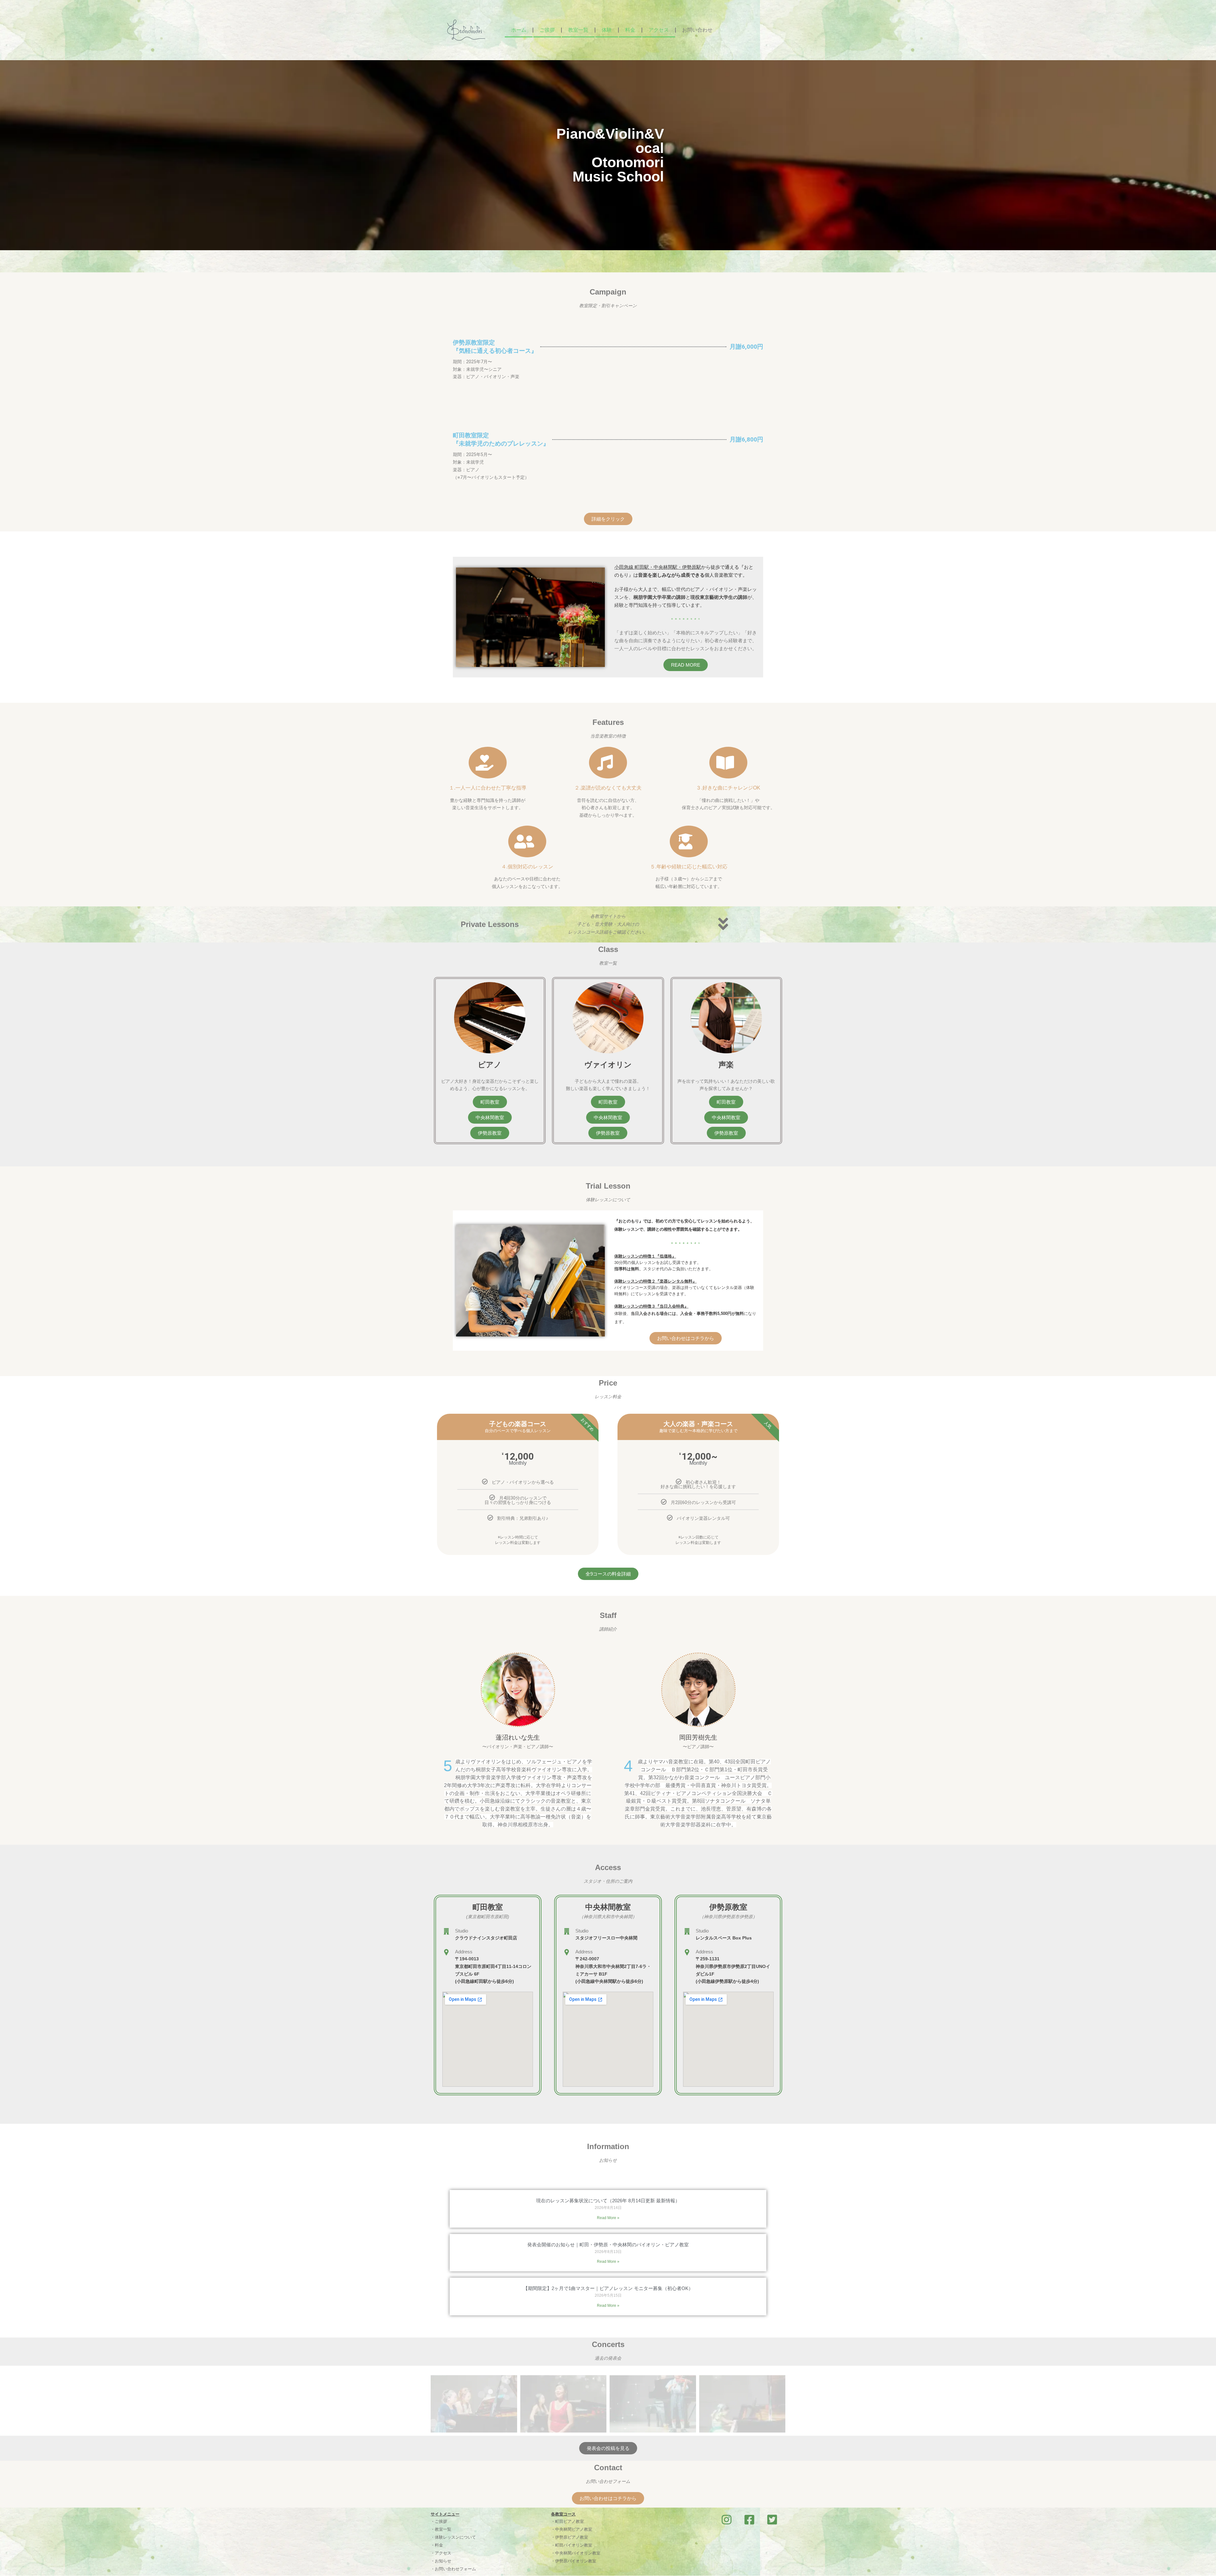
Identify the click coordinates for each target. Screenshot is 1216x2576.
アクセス (659, 30)
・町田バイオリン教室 (572, 2545)
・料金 (437, 2545)
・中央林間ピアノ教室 (572, 2529)
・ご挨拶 (439, 2521)
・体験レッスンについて (453, 2537)
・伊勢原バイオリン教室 (574, 2561)
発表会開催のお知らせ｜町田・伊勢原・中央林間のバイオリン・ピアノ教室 (608, 2245)
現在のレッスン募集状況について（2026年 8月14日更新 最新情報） (608, 2201)
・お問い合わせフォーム (453, 2569)
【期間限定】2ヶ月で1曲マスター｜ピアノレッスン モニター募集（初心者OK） (608, 2288)
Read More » (608, 2218)
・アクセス (441, 2553)
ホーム (519, 30)
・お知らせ (441, 2561)
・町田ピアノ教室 (567, 2521)
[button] (726, 1102)
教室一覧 (578, 30)
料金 (630, 30)
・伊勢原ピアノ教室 (570, 2537)
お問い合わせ (697, 30)
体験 (607, 30)
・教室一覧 (441, 2529)
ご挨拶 (547, 30)
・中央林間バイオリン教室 (576, 2553)
